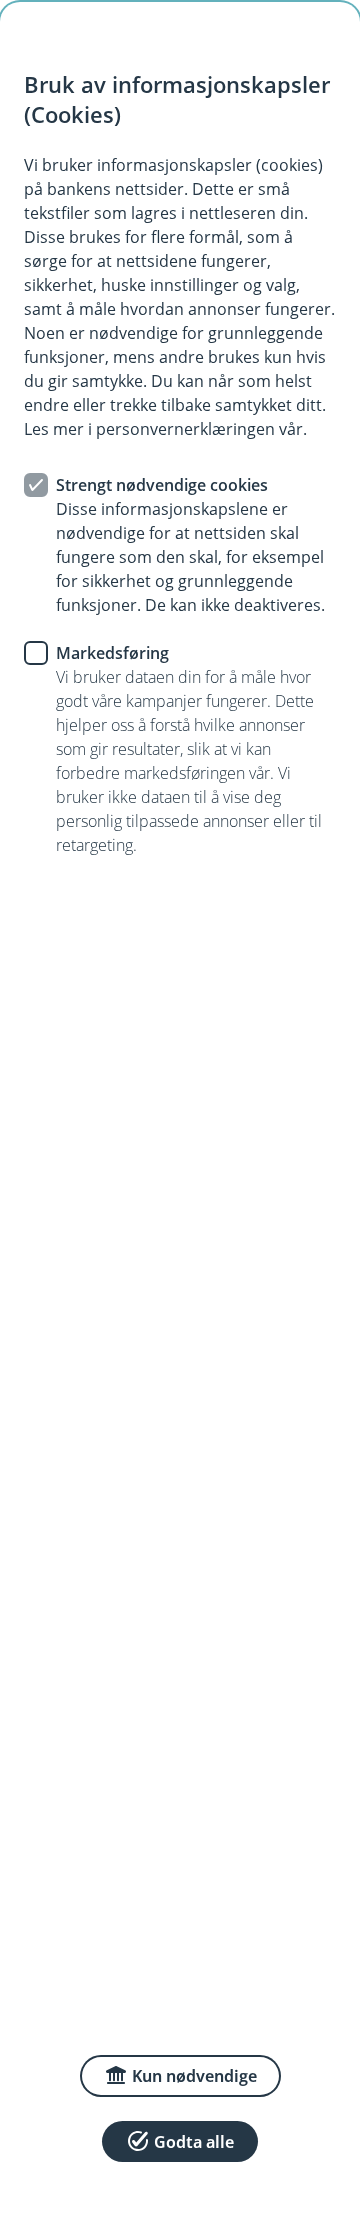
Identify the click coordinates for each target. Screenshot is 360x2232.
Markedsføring (112, 653)
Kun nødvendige (194, 2076)
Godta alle (194, 2142)
